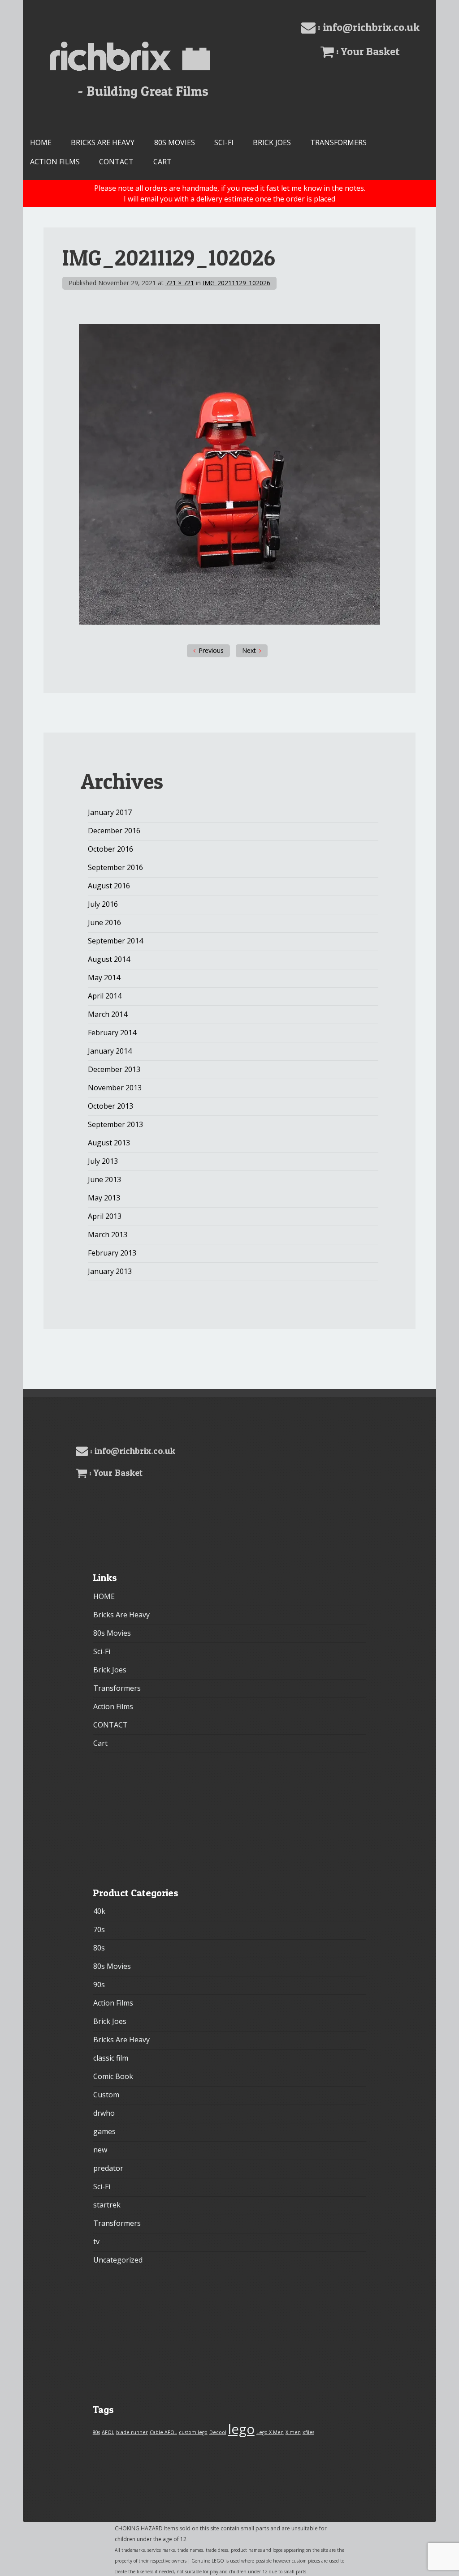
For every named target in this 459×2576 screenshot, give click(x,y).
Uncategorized (118, 2260)
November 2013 (115, 1088)
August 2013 (109, 1143)
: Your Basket (367, 51)
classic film (111, 2058)
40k (99, 1911)
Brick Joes (272, 142)
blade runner (132, 2432)
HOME (41, 142)
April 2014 (105, 996)
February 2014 (112, 1033)
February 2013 (112, 1253)
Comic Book (113, 2076)
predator (108, 2168)
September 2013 (115, 1124)
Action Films (55, 162)
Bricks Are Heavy (103, 142)
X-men (293, 2432)
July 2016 (103, 904)
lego (241, 2429)
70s (99, 1929)
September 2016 (115, 867)
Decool (218, 2432)
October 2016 (110, 849)
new (100, 2150)
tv (96, 2242)
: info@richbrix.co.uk (368, 27)
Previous (211, 650)
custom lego (193, 2432)
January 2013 (110, 1271)
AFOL (108, 2432)
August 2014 (109, 959)
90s (99, 1985)
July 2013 (103, 1161)
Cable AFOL (163, 2432)
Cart (162, 162)
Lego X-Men (270, 2432)
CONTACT (116, 162)
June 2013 (104, 1179)
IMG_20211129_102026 (236, 283)
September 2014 (115, 941)
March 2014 (108, 1014)
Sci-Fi (224, 142)
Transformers (338, 142)
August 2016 (109, 886)
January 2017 (110, 812)
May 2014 (104, 977)
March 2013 (108, 1234)
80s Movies (175, 142)
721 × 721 (180, 283)
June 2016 (104, 922)
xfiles (308, 2432)
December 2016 (114, 831)
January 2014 (110, 1051)
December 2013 (114, 1069)
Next (249, 650)
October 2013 (110, 1106)
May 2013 (104, 1198)
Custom (106, 2095)
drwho (104, 2113)
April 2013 (105, 1216)
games (104, 2131)
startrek (107, 2205)
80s (99, 1948)
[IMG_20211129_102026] (229, 622)
